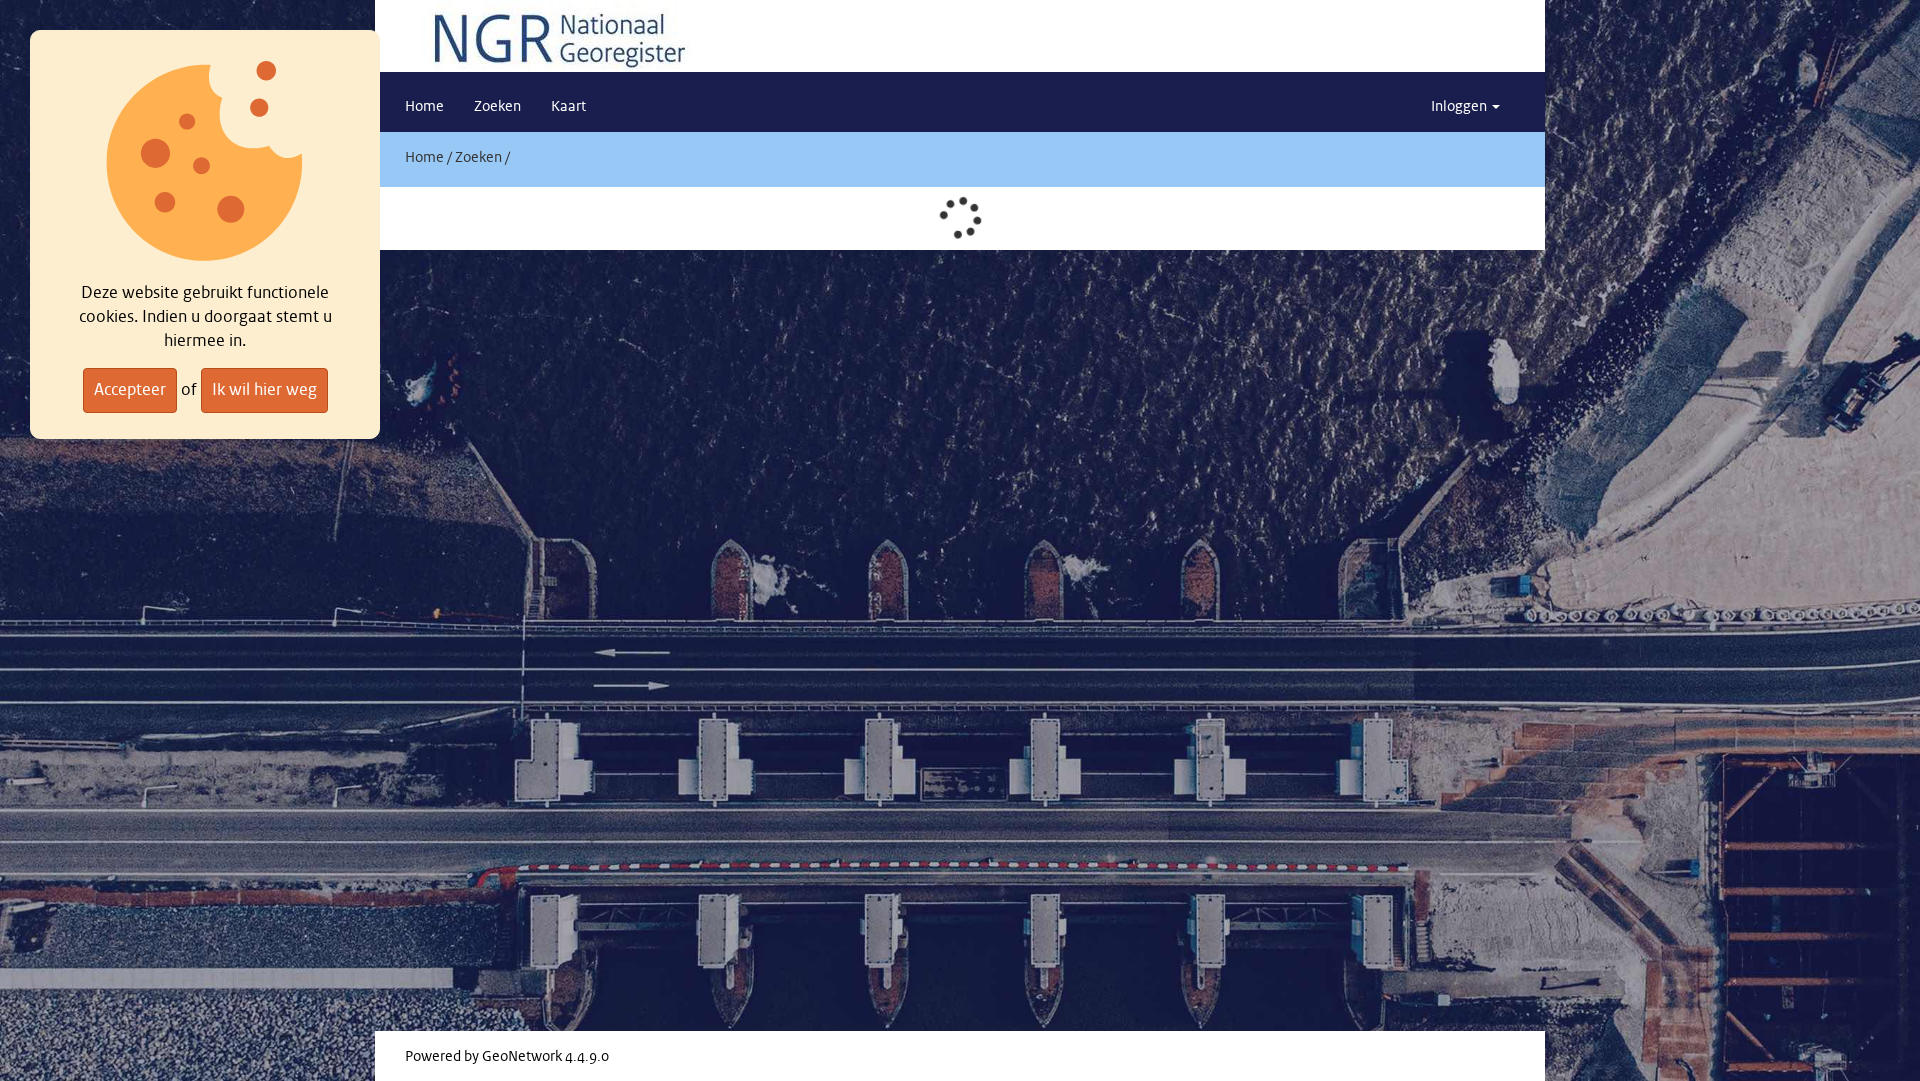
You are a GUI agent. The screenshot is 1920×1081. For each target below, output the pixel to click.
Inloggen (1460, 107)
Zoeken (478, 158)
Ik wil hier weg (264, 390)
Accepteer (130, 390)
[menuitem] (424, 107)
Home (424, 158)
